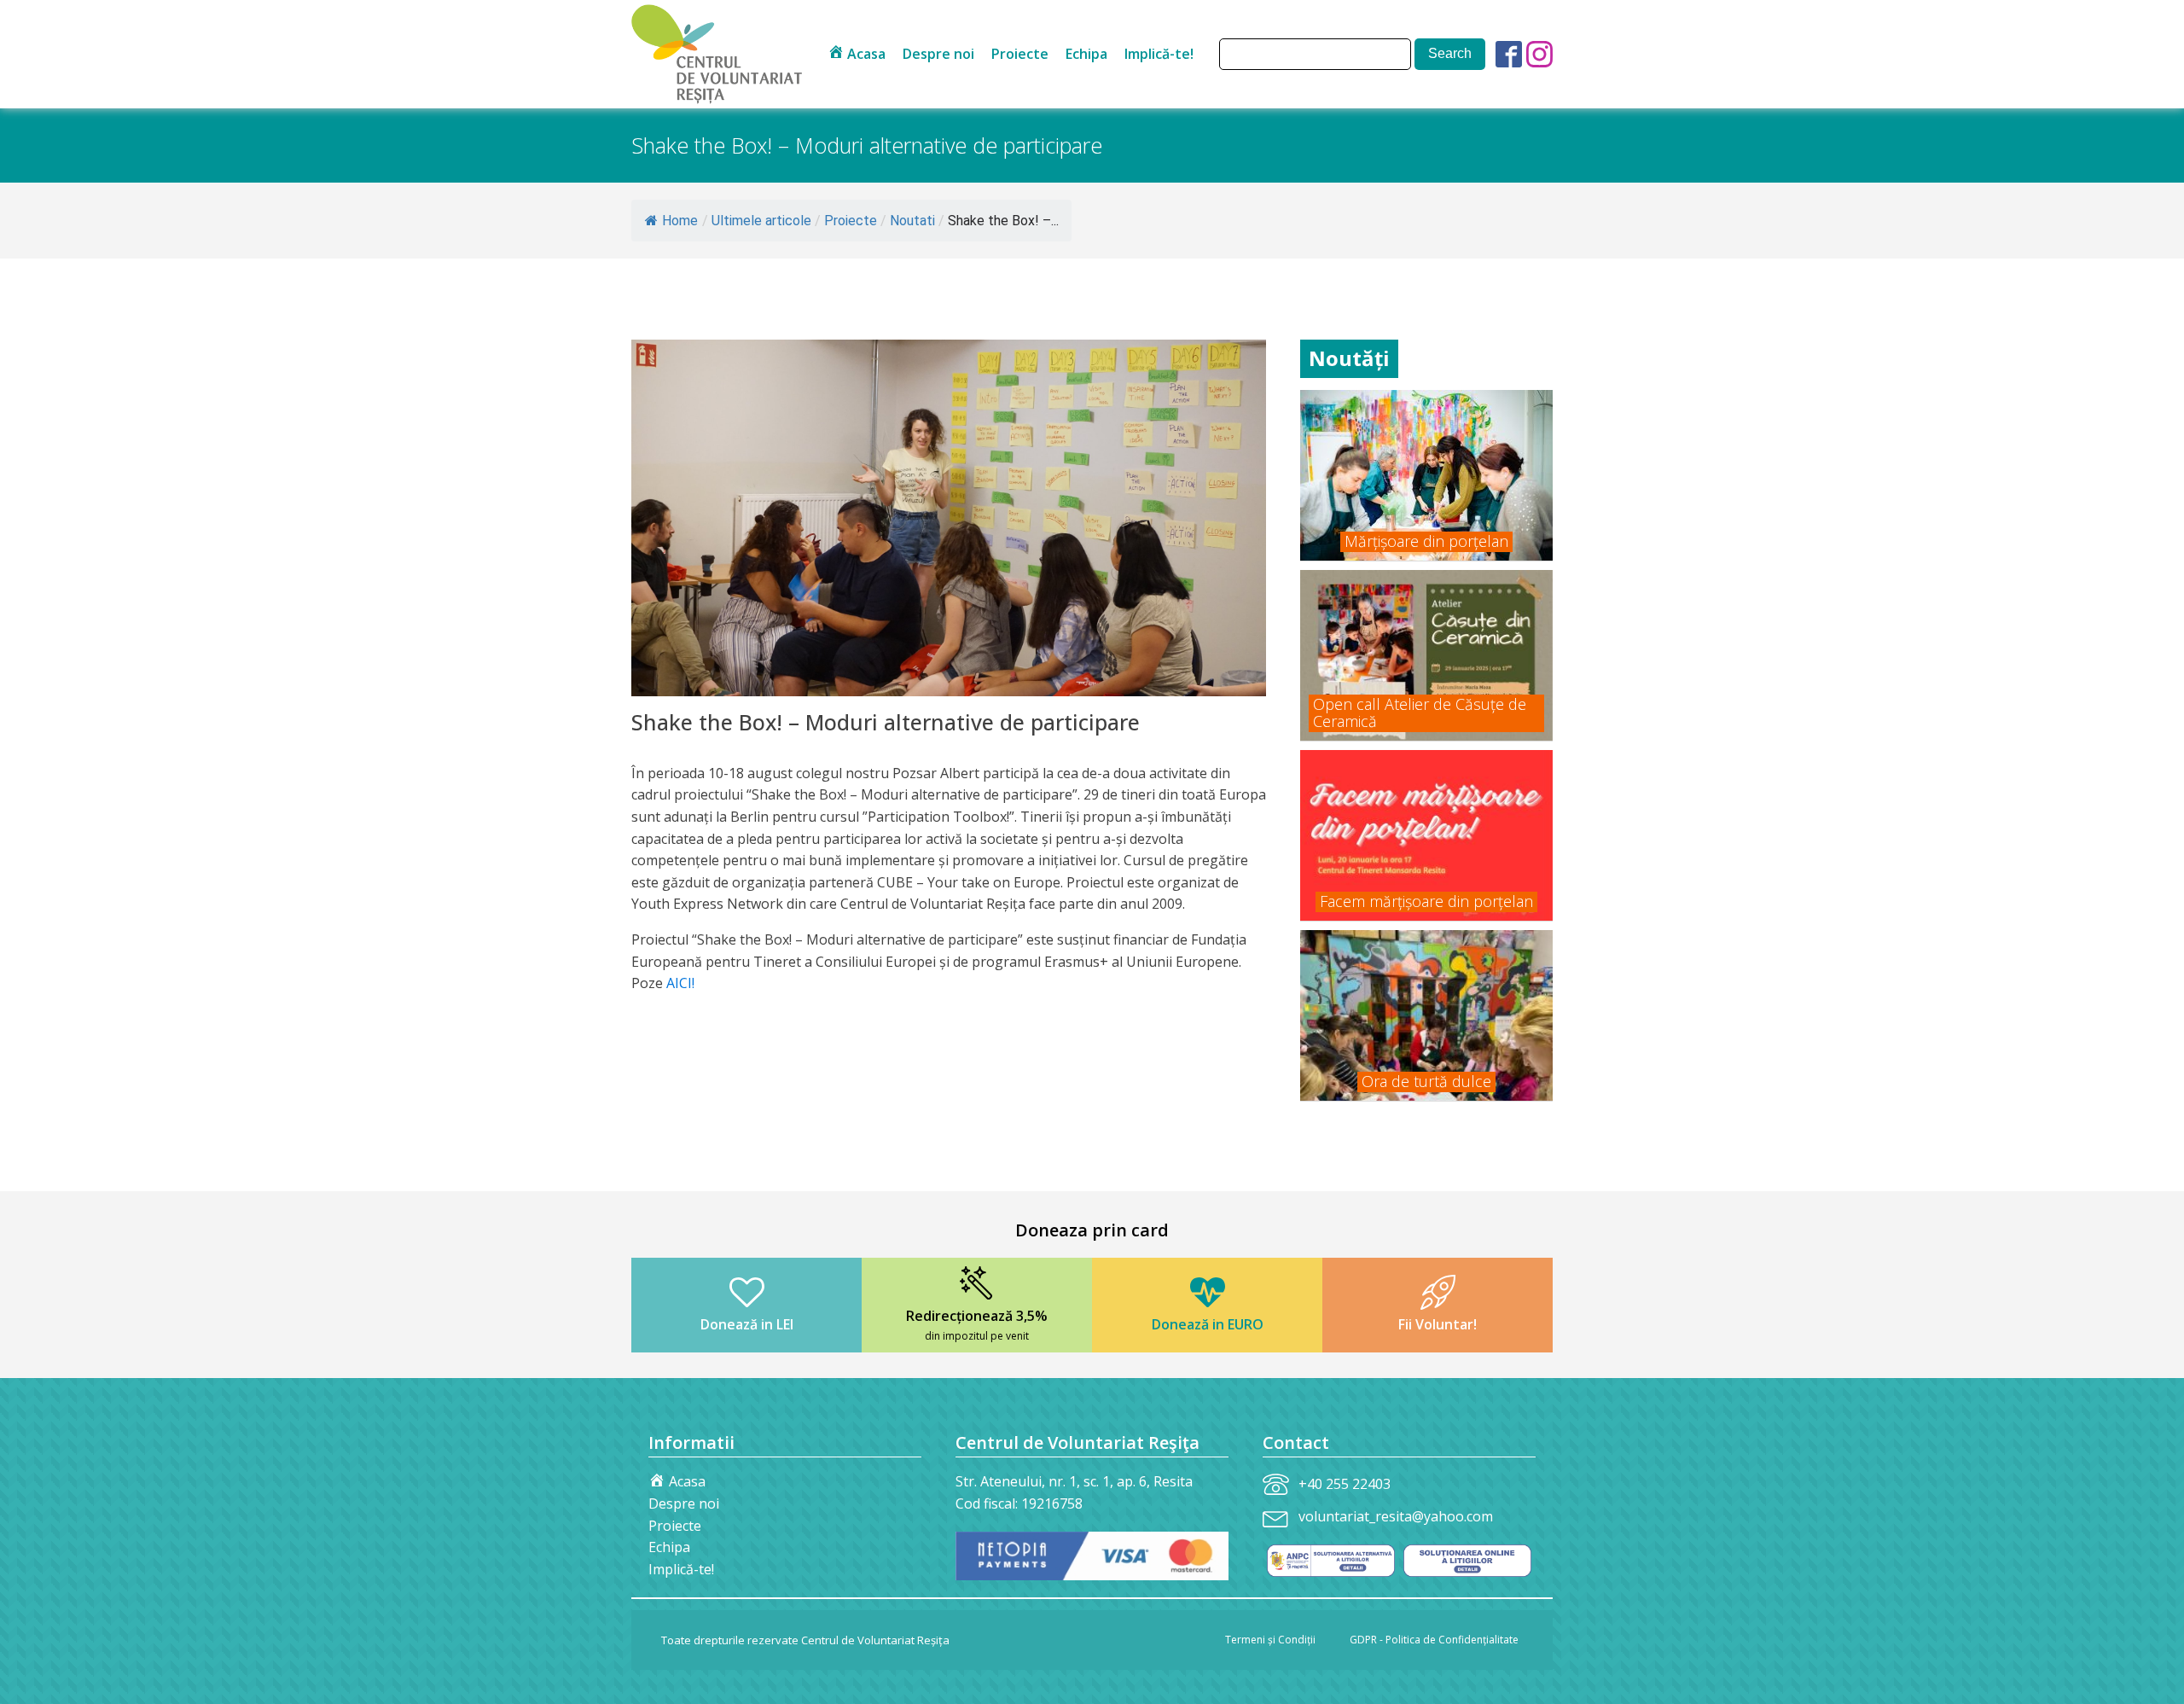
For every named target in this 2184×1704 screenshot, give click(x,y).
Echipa (1086, 54)
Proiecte (1020, 54)
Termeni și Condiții (1270, 1640)
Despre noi (938, 54)
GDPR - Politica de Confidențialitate (1434, 1640)
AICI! (680, 983)
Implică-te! (1159, 54)
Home (680, 221)
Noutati (912, 221)
